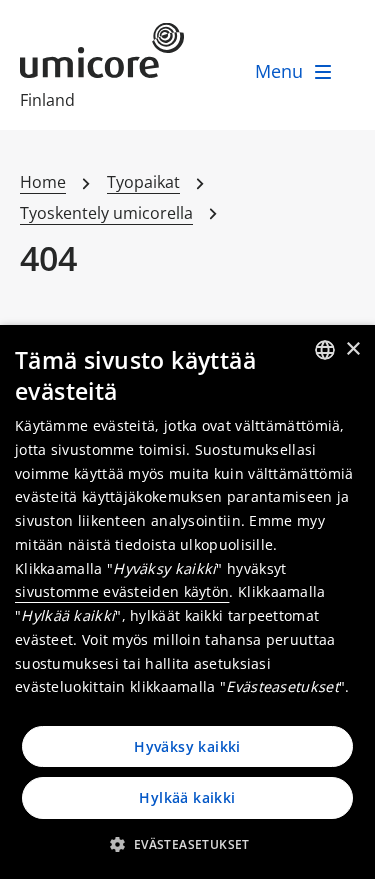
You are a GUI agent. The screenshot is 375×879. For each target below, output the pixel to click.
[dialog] (187, 602)
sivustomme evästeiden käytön (122, 591)
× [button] (352, 349)
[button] (187, 844)
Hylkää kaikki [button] (187, 797)
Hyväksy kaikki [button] (187, 746)
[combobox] (325, 350)
